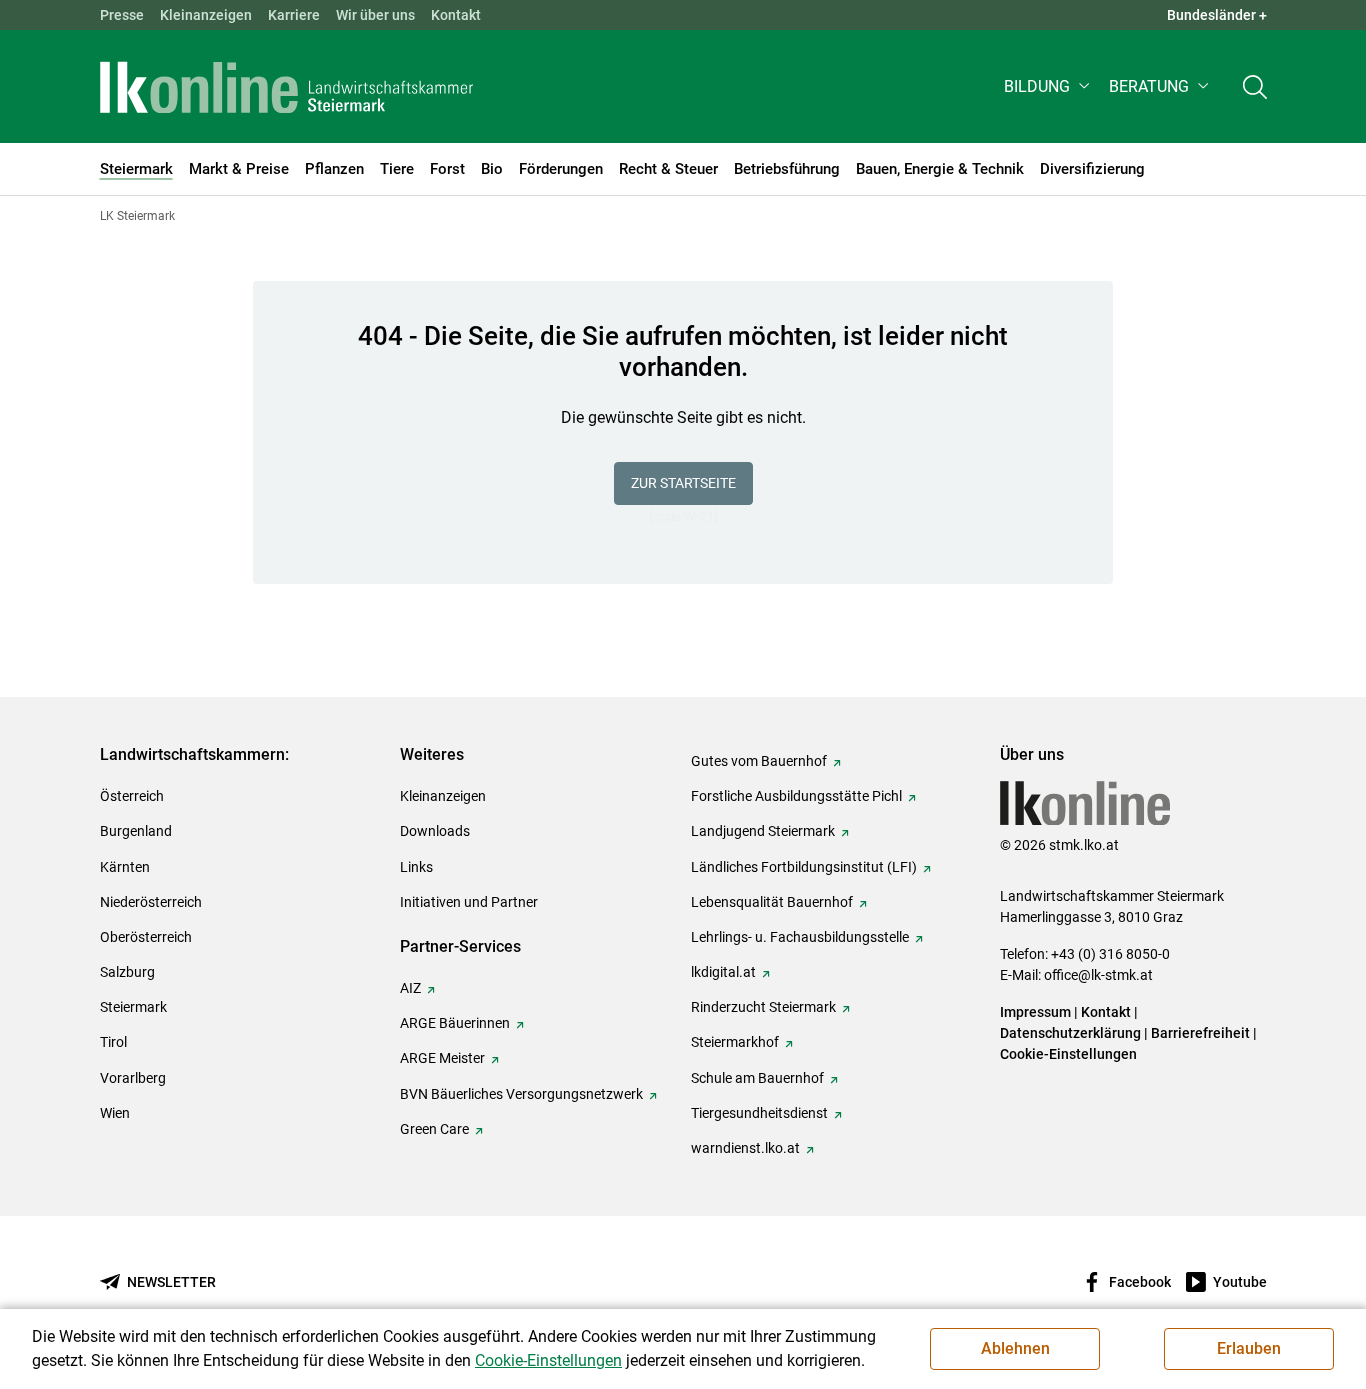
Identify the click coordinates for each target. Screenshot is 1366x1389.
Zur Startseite (683, 483)
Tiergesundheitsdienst (759, 1113)
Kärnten (125, 867)
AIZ (410, 988)
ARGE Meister (442, 1058)
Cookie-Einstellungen (1068, 1054)
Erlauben (1249, 1348)
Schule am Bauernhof (757, 1078)
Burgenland (136, 831)
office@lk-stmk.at (1098, 975)
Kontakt (456, 15)
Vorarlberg (133, 1078)
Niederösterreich (151, 902)
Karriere (294, 15)
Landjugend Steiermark (763, 831)
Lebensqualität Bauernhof (772, 902)
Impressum (1035, 1012)
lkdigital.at (723, 972)
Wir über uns (375, 15)
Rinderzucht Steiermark (763, 1007)
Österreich (132, 796)
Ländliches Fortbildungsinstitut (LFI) (804, 867)
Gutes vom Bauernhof (759, 761)
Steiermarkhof (735, 1042)
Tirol (113, 1042)
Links (416, 867)
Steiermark (133, 1007)
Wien (115, 1113)
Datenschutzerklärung (1070, 1033)
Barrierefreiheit (1200, 1033)
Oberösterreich (146, 937)
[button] (1048, 86)
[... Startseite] (287, 87)
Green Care (434, 1129)
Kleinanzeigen (206, 15)
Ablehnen (1015, 1348)
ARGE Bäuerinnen (455, 1023)
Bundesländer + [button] (1217, 15)
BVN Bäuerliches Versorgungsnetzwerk (521, 1094)
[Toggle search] (1255, 86)
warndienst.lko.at (745, 1148)
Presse (122, 15)
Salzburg (127, 972)
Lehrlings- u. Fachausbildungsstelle (800, 937)
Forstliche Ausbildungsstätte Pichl (796, 796)
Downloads (435, 831)
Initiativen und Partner (469, 902)
